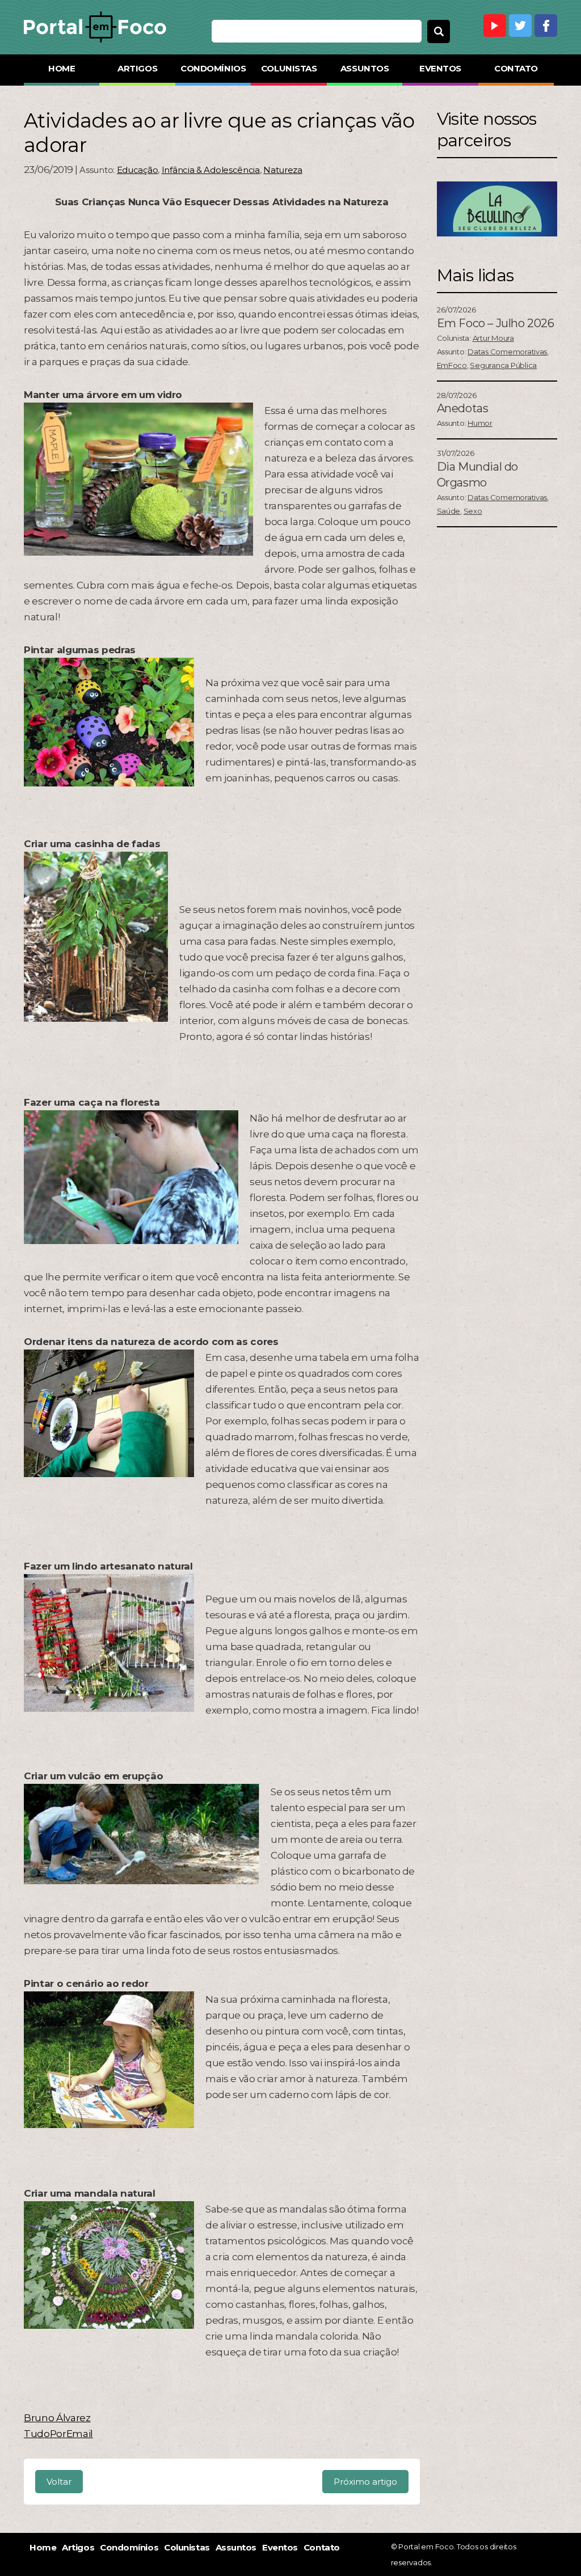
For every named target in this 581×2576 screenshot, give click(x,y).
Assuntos (365, 68)
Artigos (137, 68)
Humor (480, 423)
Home (62, 68)
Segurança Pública (503, 365)
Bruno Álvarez (57, 2418)
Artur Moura (493, 338)
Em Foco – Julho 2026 (496, 323)
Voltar (59, 2482)
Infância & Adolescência (211, 170)
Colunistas (289, 68)
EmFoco (452, 365)
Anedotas (463, 408)
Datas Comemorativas (507, 352)
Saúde (449, 511)
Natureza (283, 170)
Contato (516, 68)
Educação (138, 170)
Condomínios (213, 68)
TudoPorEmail (58, 2434)
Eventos (440, 68)
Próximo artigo (365, 2482)
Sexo (473, 511)
